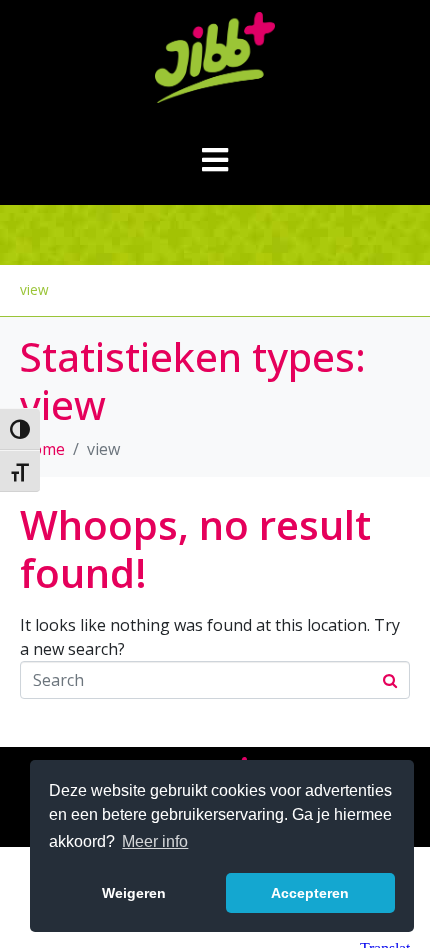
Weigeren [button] (134, 893)
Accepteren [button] (310, 893)
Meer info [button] (155, 841)
